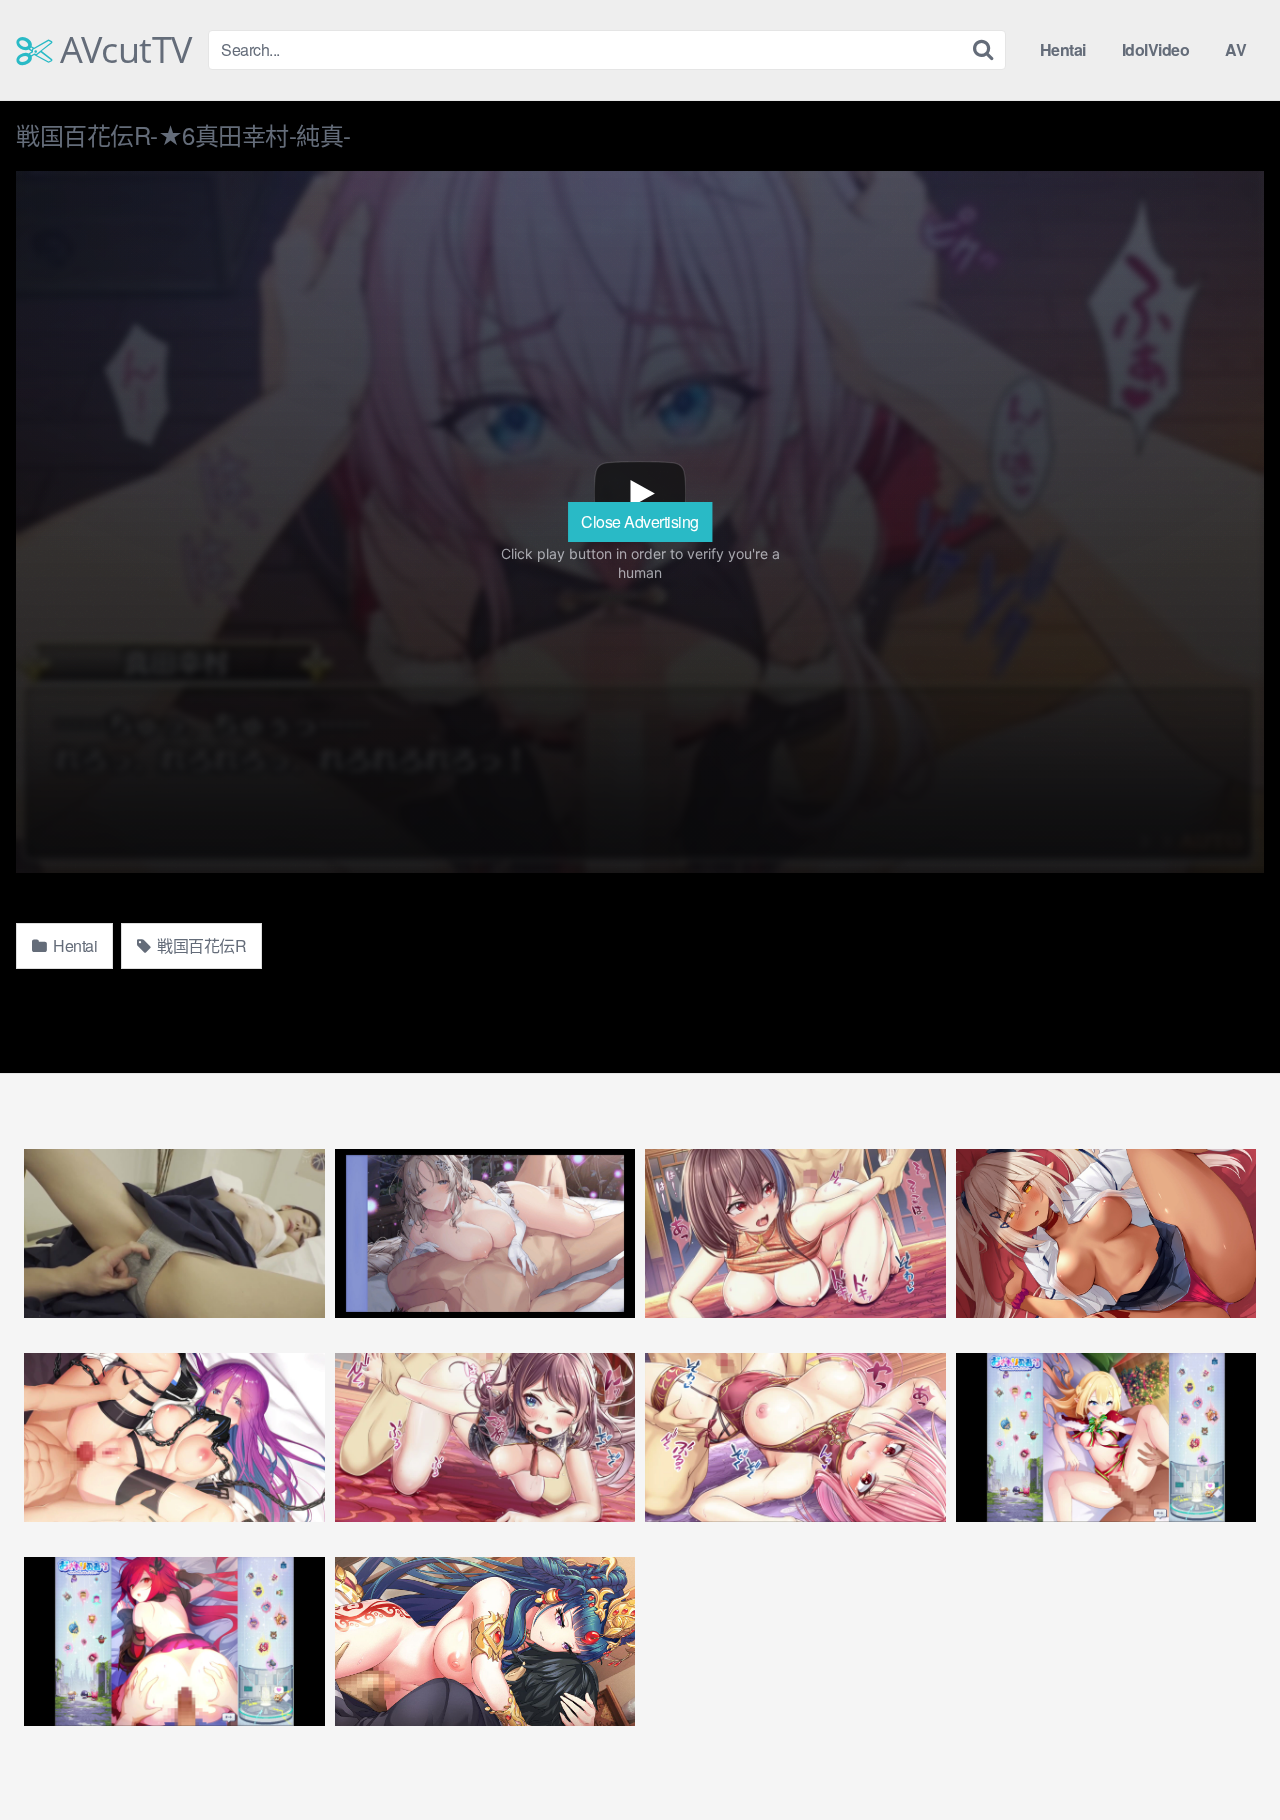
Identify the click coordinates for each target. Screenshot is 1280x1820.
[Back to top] (1225, 1756)
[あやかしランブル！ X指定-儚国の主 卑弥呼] (485, 1641)
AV (1235, 49)
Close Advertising (640, 521)
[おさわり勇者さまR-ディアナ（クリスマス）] (1106, 1437)
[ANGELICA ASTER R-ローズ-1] (485, 1233)
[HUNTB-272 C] (174, 1233)
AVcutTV (122, 50)
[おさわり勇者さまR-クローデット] (174, 1641)
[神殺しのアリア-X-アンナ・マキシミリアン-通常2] (174, 1437)
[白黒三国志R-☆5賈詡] (795, 1437)
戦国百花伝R (200, 945)
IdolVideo (1156, 49)
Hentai (1063, 49)
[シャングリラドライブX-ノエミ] (1106, 1233)
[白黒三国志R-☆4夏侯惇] (795, 1233)
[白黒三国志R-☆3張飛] (485, 1437)
